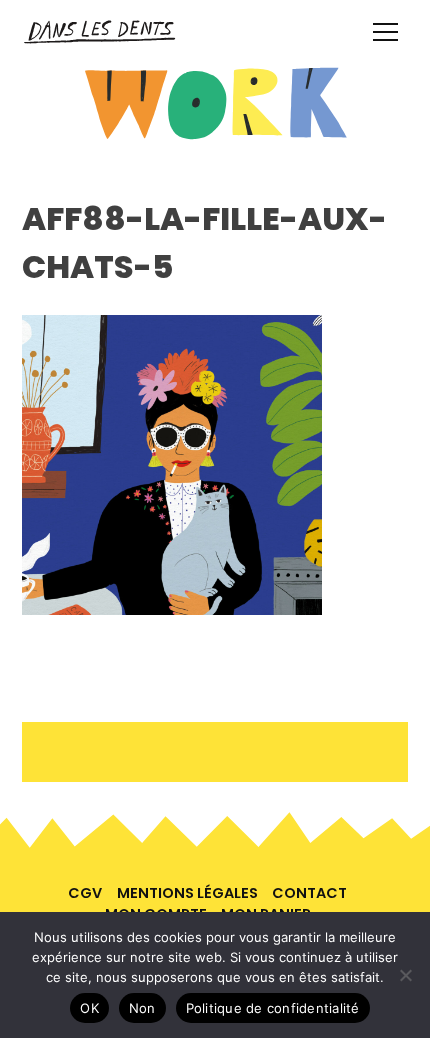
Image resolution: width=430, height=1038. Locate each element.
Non (142, 1008)
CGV (85, 893)
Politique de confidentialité (273, 1008)
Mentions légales (187, 893)
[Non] (405, 975)
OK (89, 1008)
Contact (309, 893)
